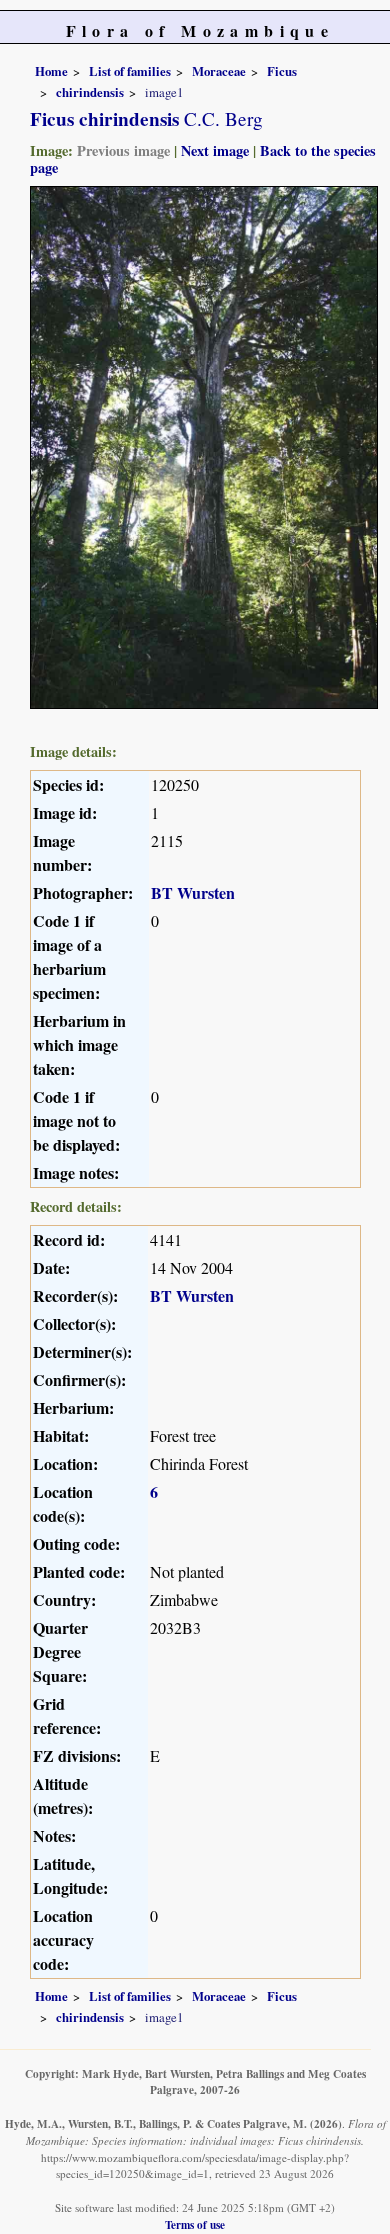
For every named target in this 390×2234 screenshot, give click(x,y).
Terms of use (195, 2224)
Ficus (282, 71)
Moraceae (219, 71)
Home (51, 71)
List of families (130, 71)
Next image (215, 150)
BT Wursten (193, 892)
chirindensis (90, 92)
